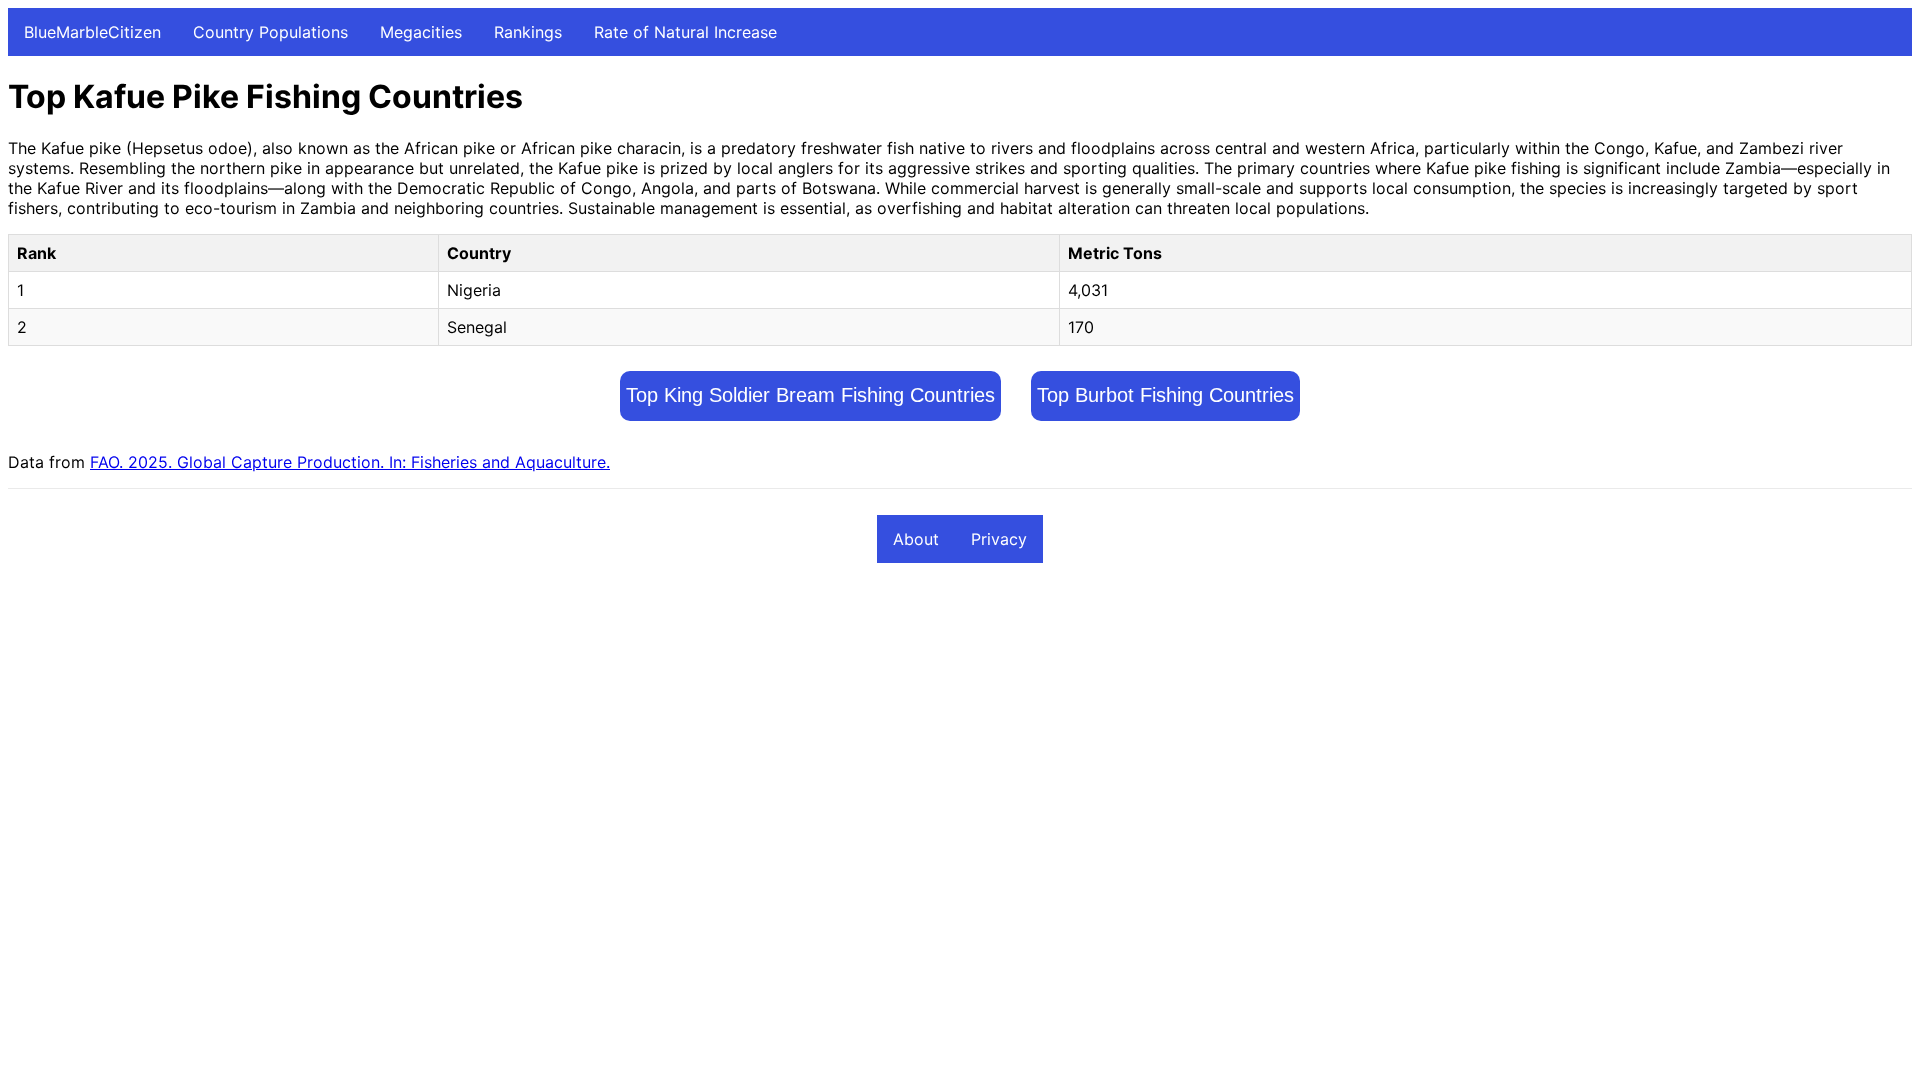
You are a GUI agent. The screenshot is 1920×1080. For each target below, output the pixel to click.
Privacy (999, 539)
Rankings (528, 32)
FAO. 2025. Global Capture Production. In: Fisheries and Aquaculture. (350, 462)
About (916, 539)
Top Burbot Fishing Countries (1165, 395)
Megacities (421, 32)
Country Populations (270, 32)
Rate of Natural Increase (685, 32)
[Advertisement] (608, 728)
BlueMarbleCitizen (92, 32)
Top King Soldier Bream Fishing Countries (810, 395)
